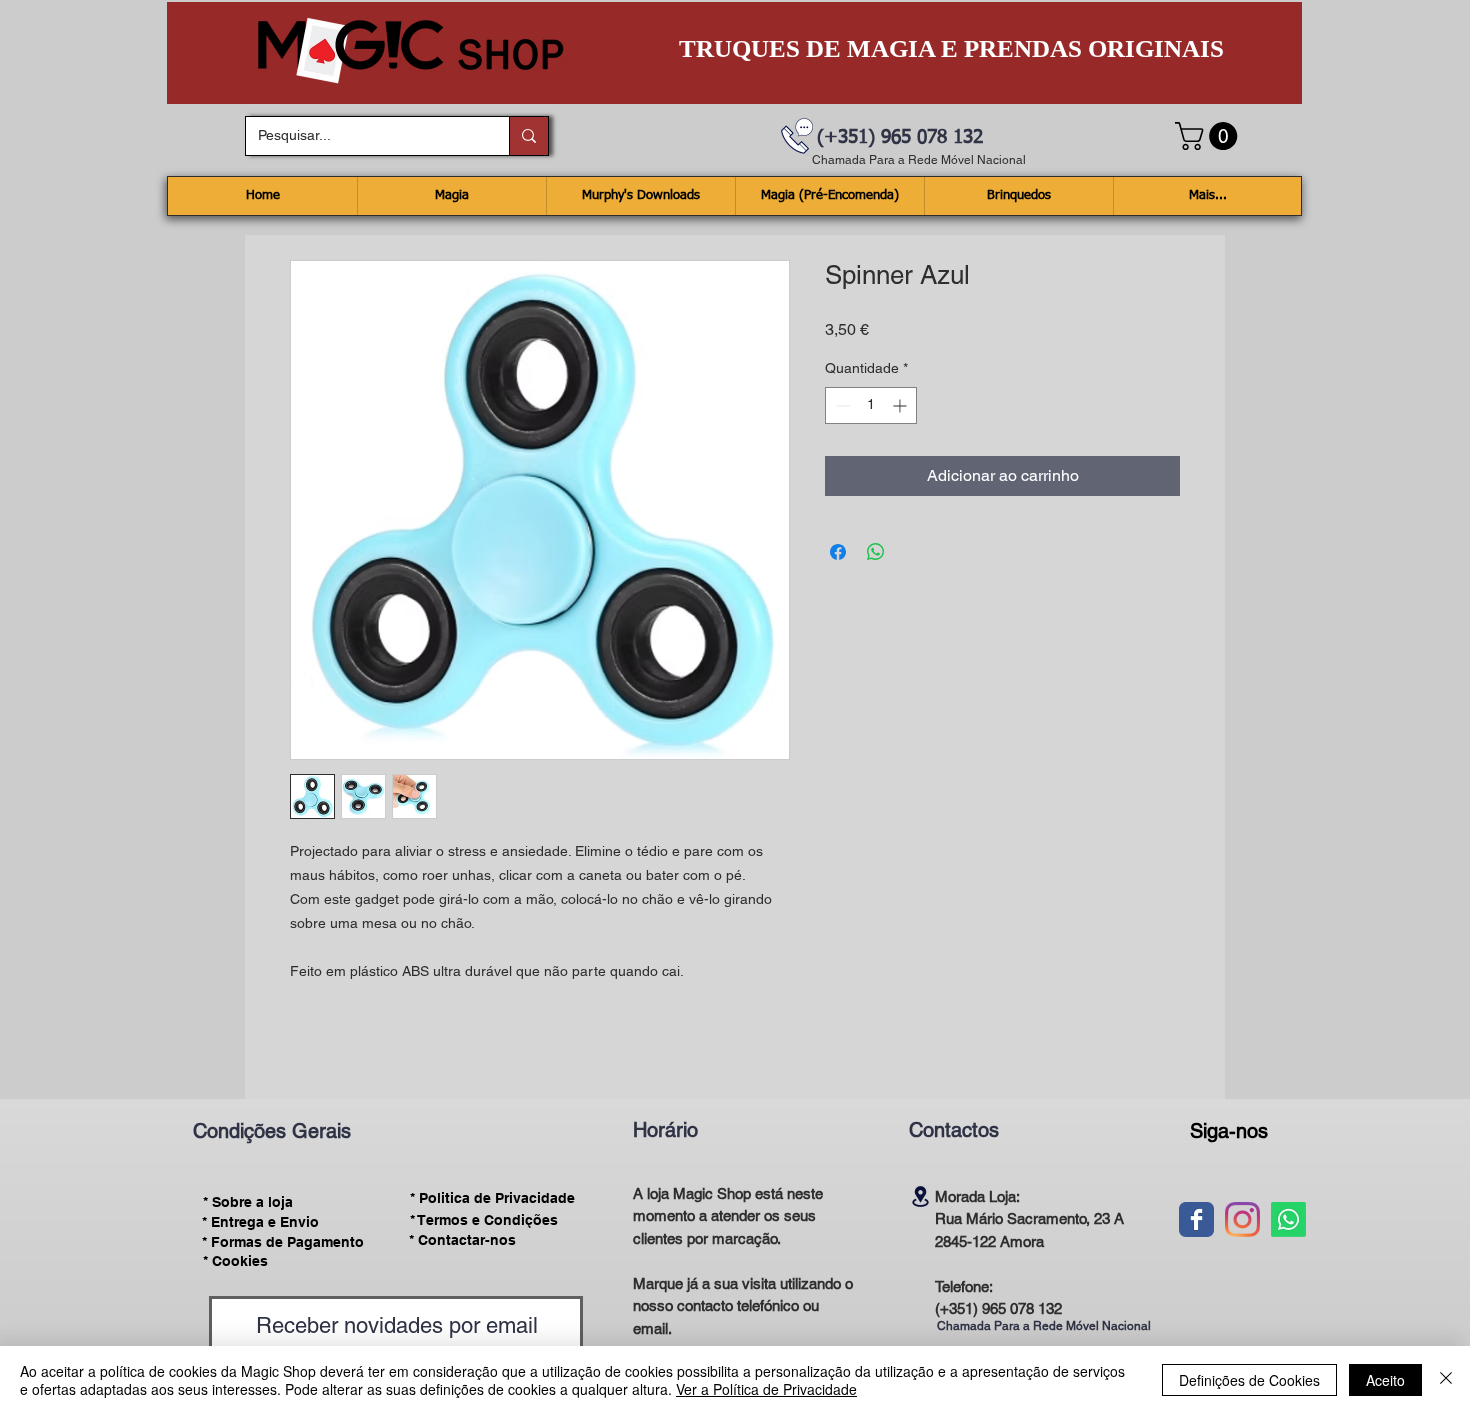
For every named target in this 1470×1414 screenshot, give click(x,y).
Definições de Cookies (1249, 1380)
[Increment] (901, 405)
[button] (1209, 136)
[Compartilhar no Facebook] (838, 552)
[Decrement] (840, 405)
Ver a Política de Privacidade (766, 1389)
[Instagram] (1242, 1219)
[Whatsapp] (1288, 1219)
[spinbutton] (871, 405)
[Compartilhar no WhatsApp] (876, 552)
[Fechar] (1446, 1380)
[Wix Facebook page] (1196, 1219)
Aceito (1385, 1380)
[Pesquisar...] (528, 136)
